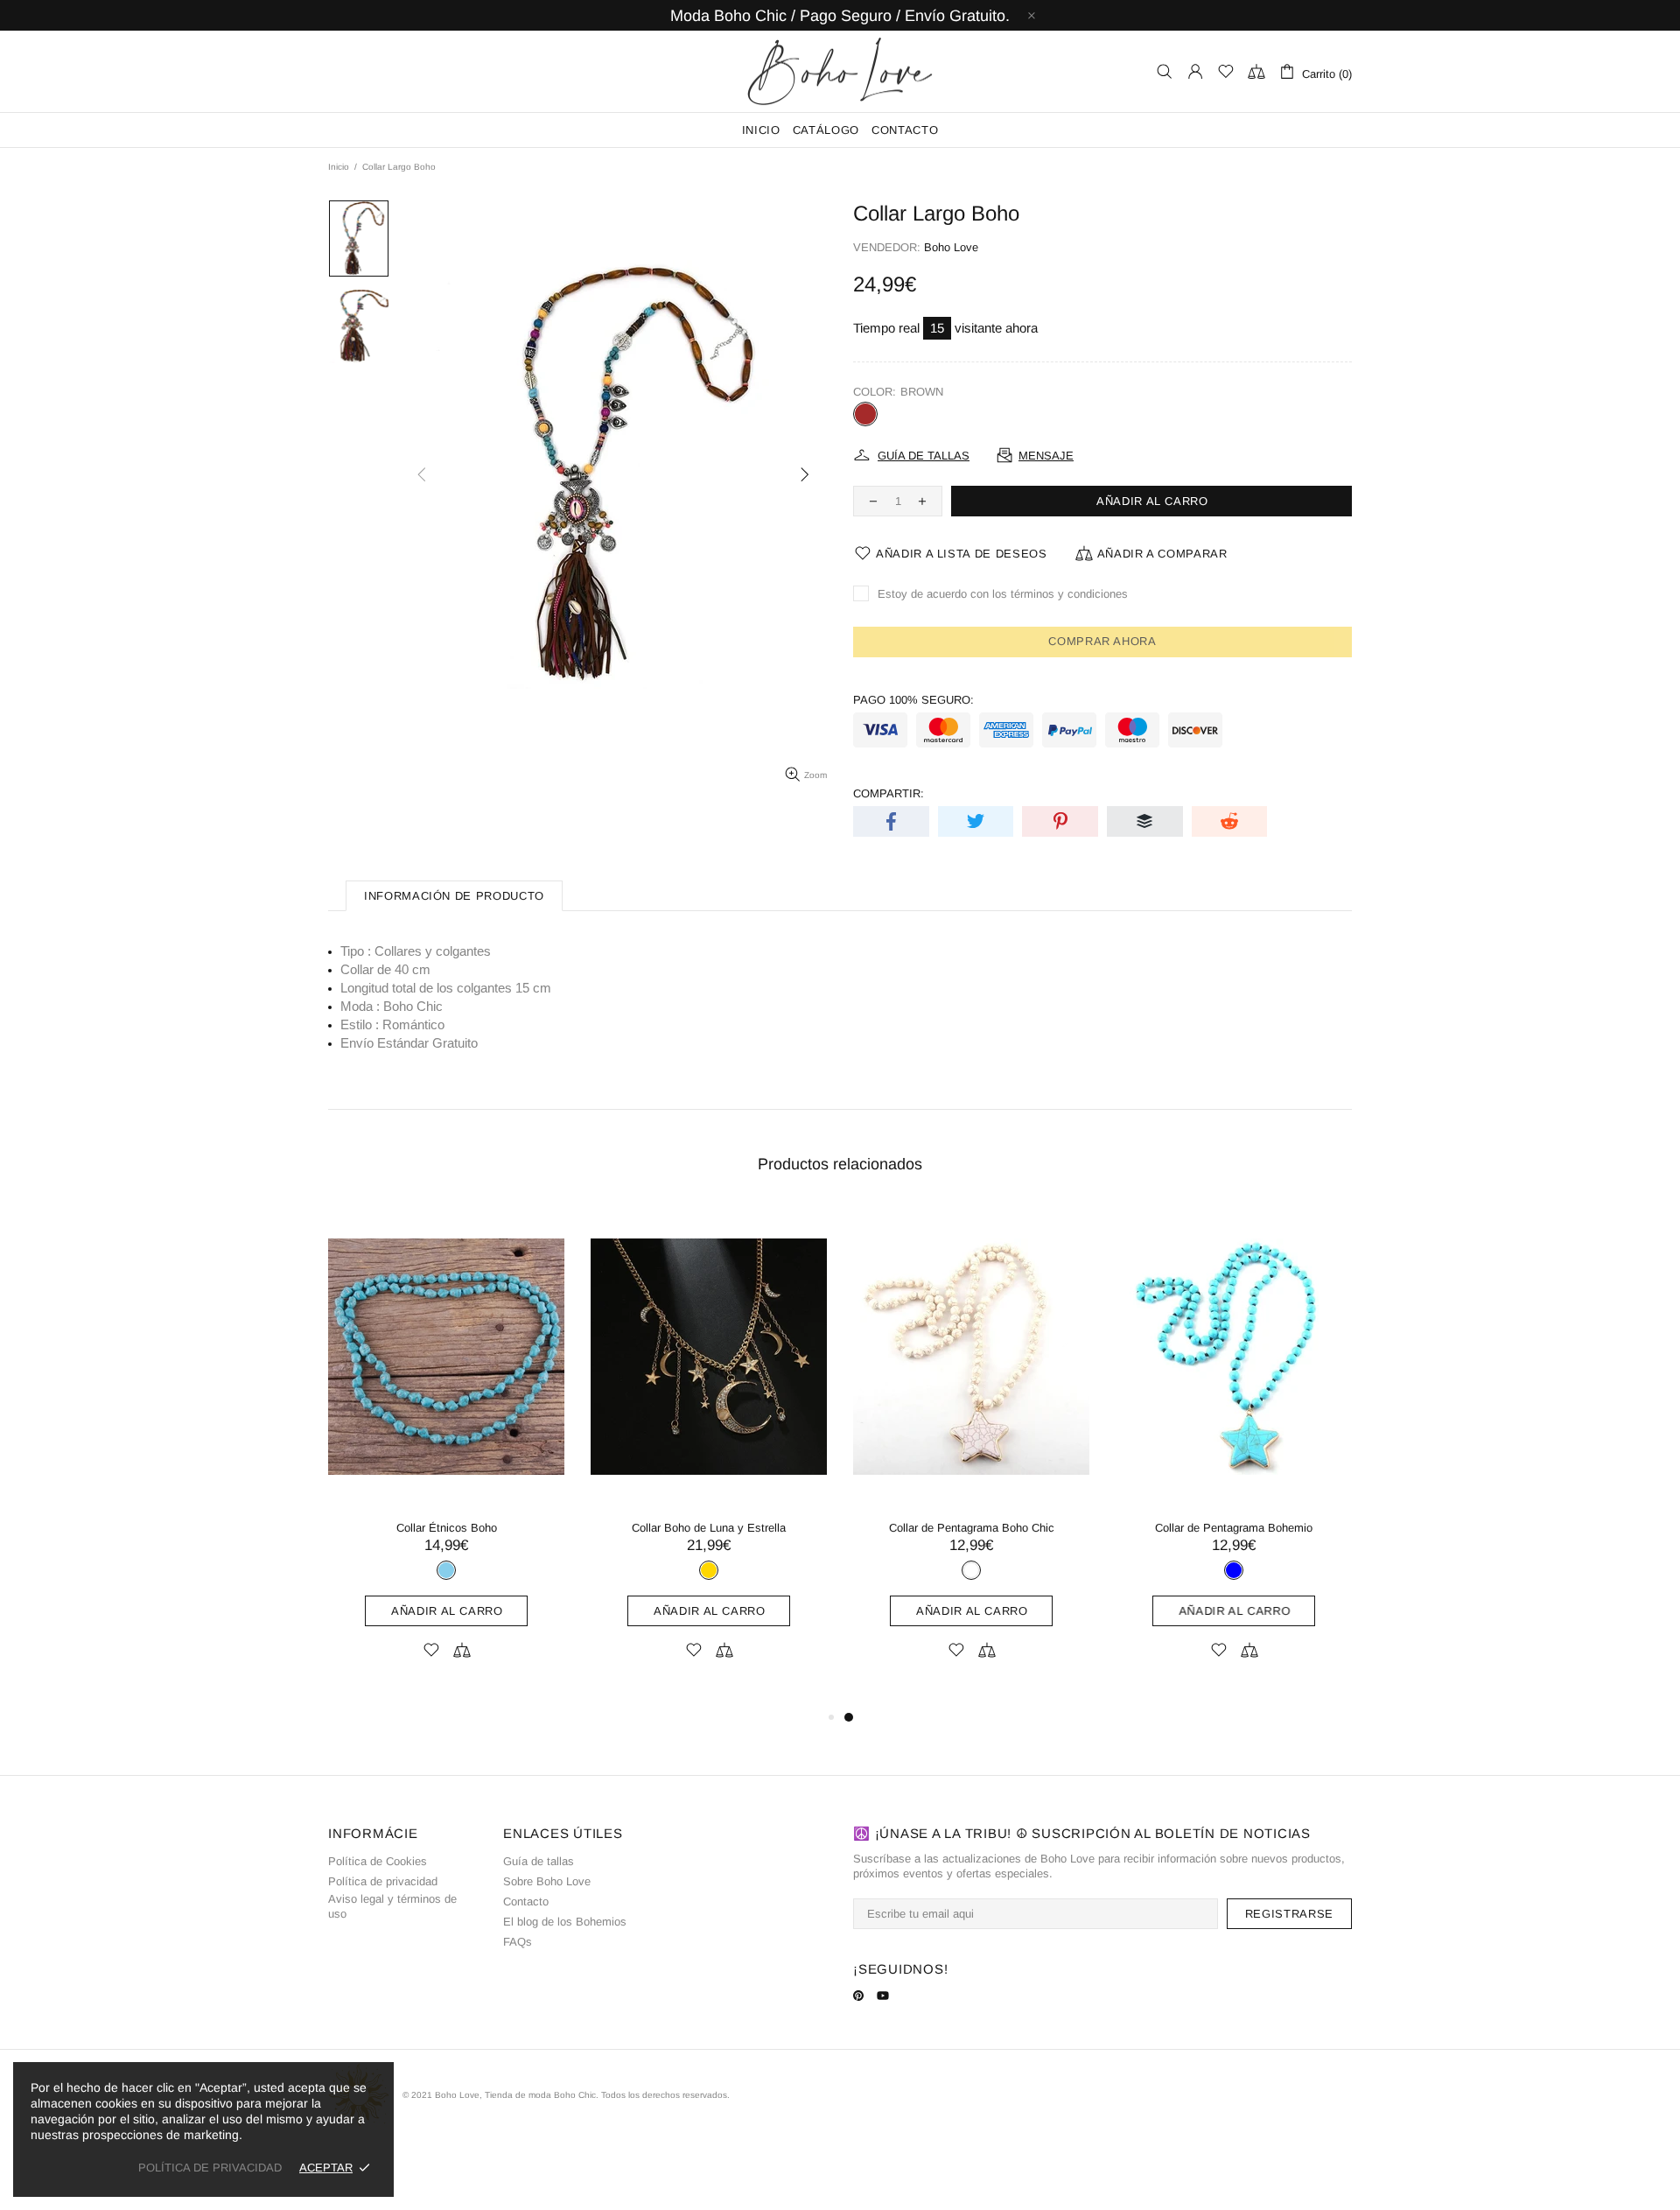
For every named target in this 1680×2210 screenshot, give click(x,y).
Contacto (526, 1901)
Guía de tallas (539, 1861)
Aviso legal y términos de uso (392, 1906)
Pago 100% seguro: (913, 700)
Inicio (339, 167)
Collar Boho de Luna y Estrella (709, 1528)
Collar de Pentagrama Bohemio (1234, 1528)
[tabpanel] (971, 1456)
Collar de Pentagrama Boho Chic (972, 1528)
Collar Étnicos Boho (447, 1528)
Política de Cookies (378, 1861)
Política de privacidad (383, 1881)
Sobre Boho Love (547, 1881)
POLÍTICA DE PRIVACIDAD (210, 2168)
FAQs (518, 1942)
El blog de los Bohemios (565, 1922)
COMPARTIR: (889, 793)
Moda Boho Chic (840, 71)
